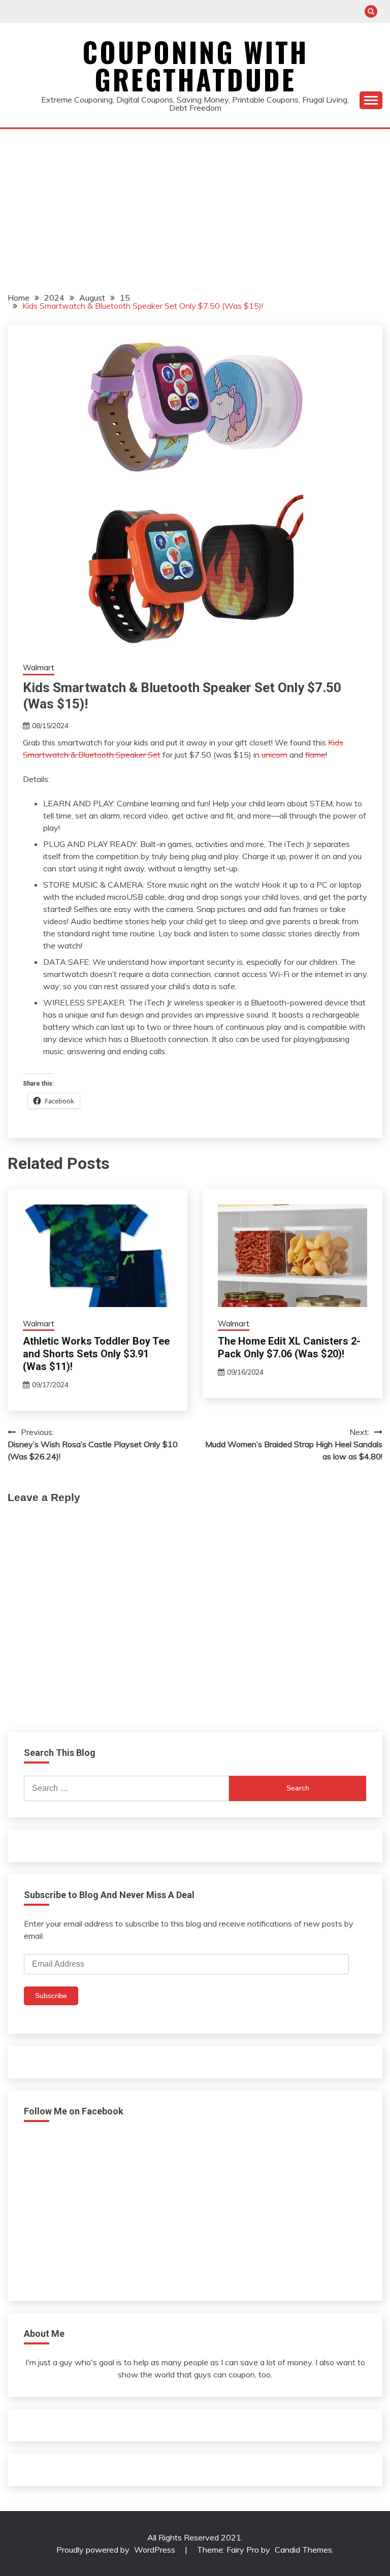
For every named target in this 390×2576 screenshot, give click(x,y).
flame (315, 755)
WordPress (155, 2550)
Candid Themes (303, 2550)
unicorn (274, 755)
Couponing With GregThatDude (195, 66)
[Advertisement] (195, 205)
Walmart (39, 667)
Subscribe (51, 1996)
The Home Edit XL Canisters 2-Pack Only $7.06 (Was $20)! (289, 1347)
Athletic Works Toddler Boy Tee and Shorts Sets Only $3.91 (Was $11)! (96, 1354)
